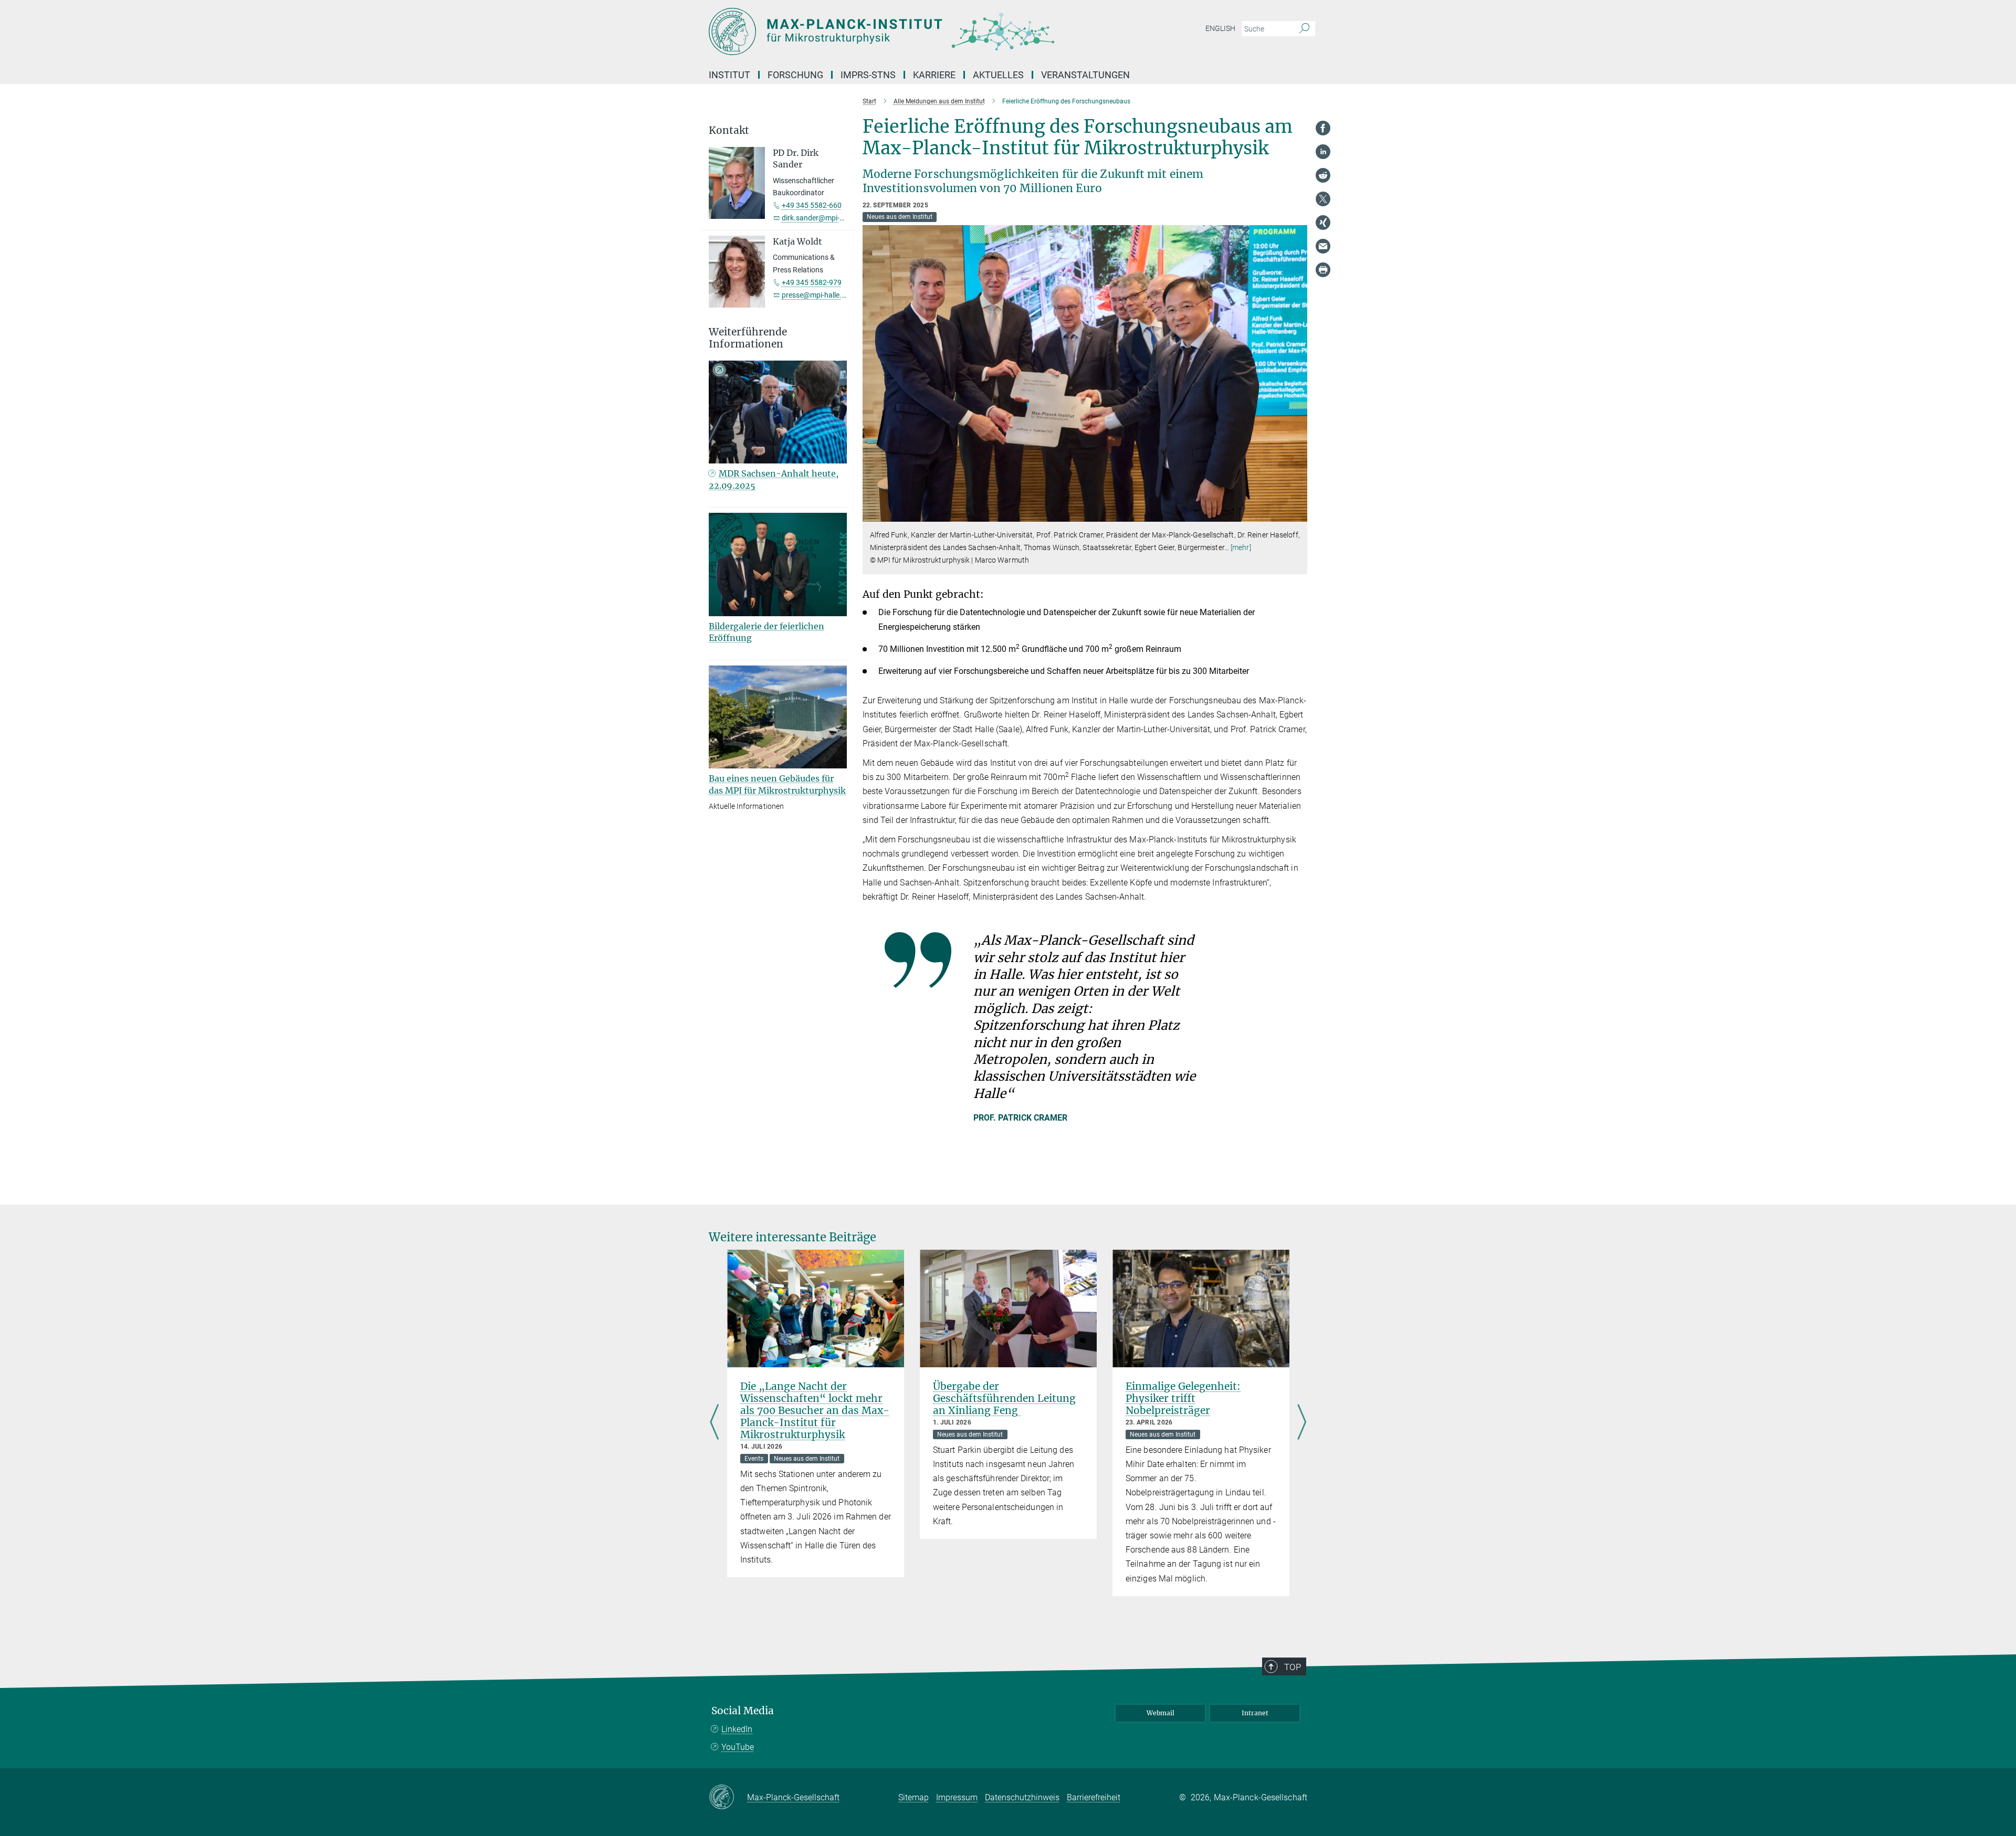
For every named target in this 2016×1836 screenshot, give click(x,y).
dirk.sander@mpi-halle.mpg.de (832, 218)
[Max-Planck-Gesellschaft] (728, 1798)
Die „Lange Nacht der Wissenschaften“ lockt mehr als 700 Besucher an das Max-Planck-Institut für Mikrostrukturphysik (815, 1410)
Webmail (1161, 1713)
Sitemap (913, 1797)
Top (1293, 1667)
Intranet (1255, 1713)
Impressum (957, 1797)
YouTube (738, 1747)
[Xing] (1323, 223)
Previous (714, 1423)
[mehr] (1241, 547)
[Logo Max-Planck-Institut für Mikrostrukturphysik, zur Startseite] (906, 31)
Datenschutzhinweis (1022, 1797)
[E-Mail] (1323, 246)
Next (1302, 1423)
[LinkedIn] (1323, 152)
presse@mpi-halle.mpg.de (824, 295)
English (1220, 28)
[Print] (1323, 270)
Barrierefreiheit (1094, 1797)
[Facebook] (1323, 128)
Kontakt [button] (729, 130)
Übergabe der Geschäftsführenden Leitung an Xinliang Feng (1004, 1398)
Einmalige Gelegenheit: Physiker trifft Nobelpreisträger (1183, 1398)
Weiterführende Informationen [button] (748, 338)
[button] (1298, 514)
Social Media (743, 1711)
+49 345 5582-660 (812, 205)
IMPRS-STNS (868, 75)
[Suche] (1304, 29)
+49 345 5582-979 (812, 282)
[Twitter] (1323, 199)
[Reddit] (1323, 175)
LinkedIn (737, 1729)
